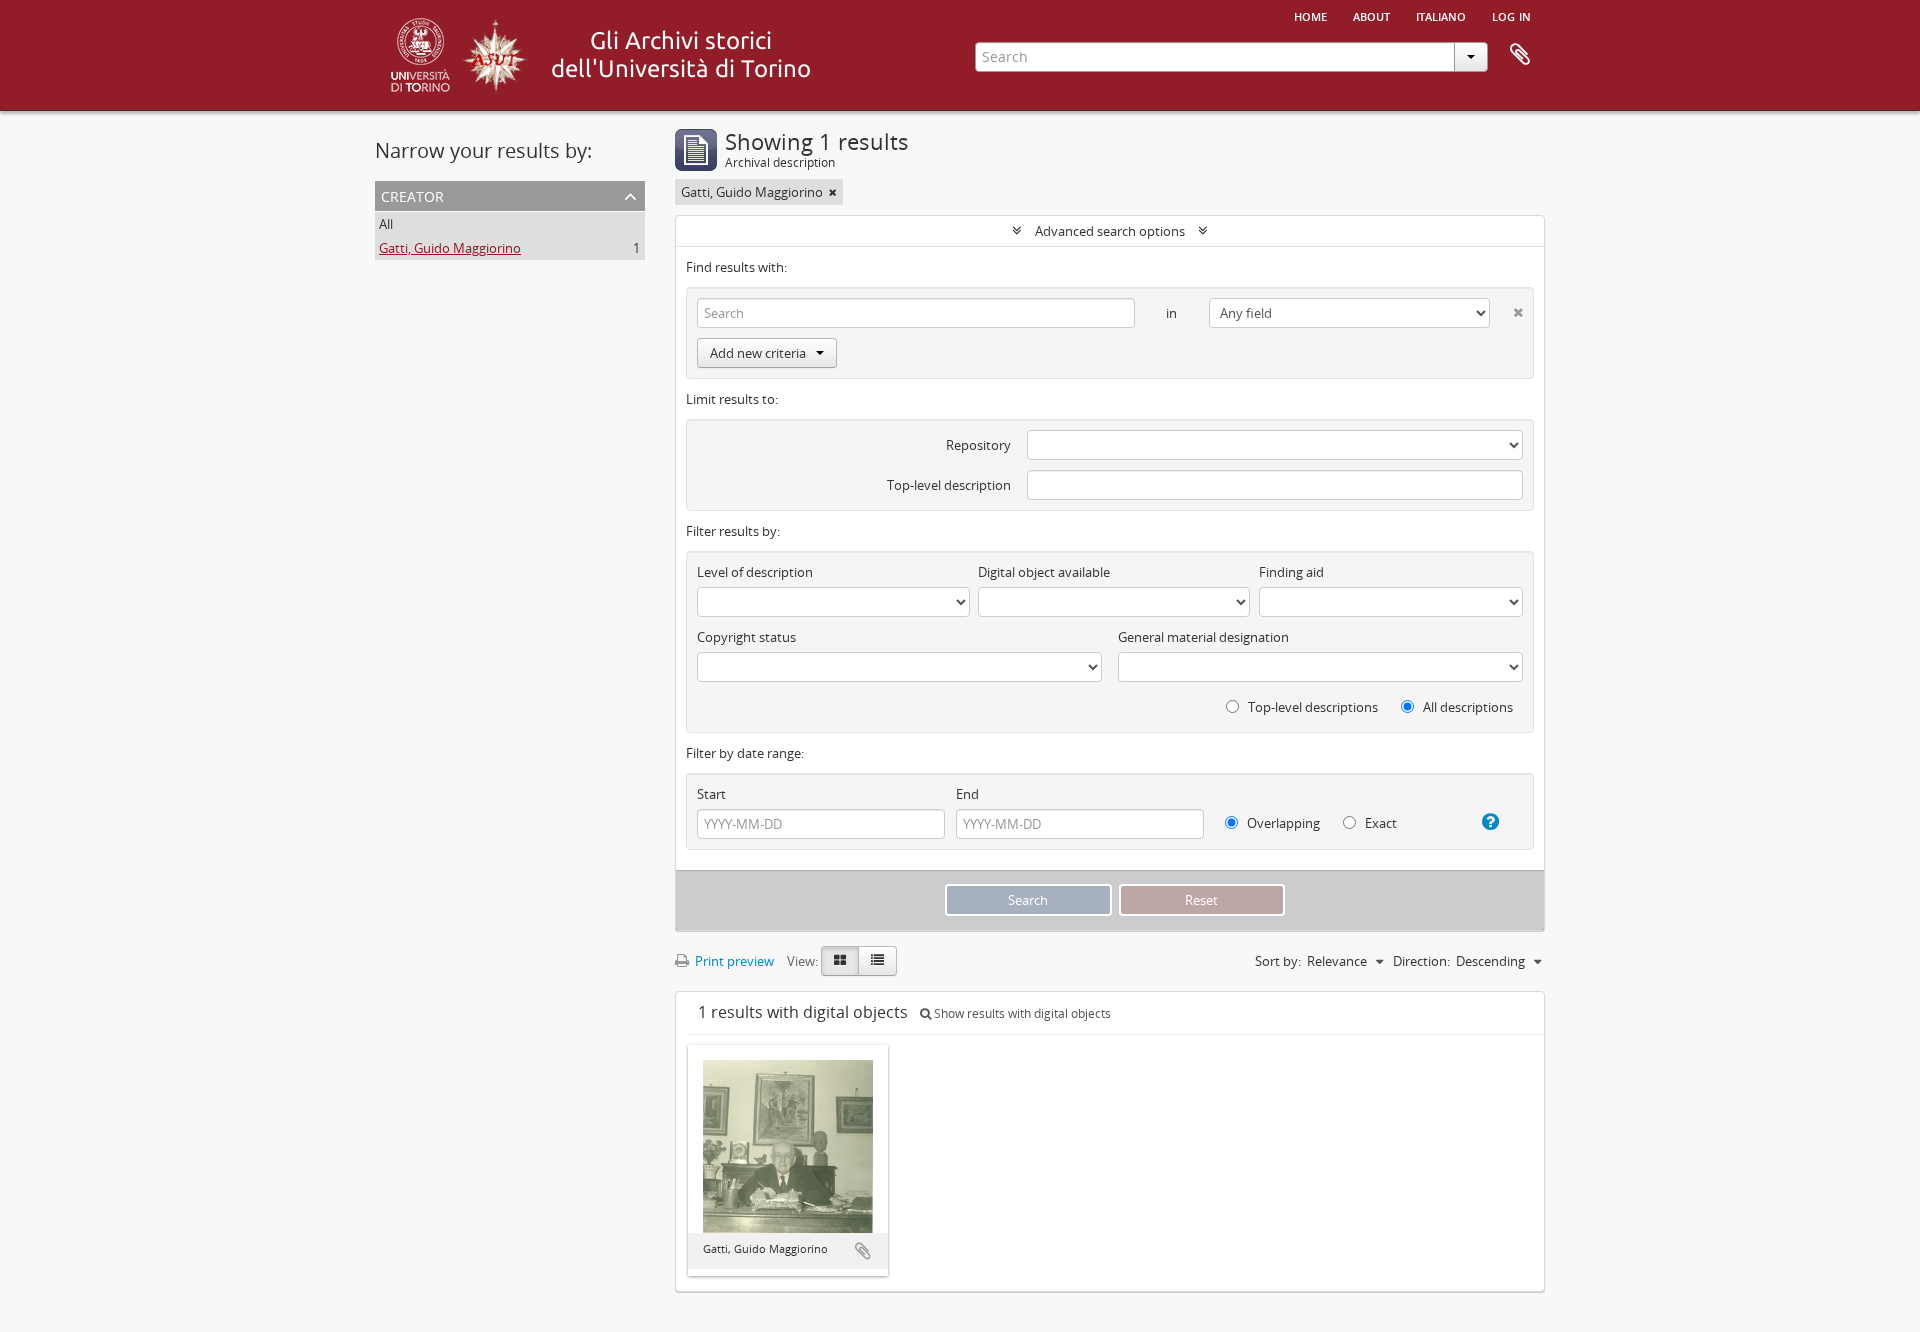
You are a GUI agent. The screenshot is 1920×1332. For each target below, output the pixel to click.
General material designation (1203, 637)
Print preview (733, 961)
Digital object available (1044, 572)
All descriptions (1466, 707)
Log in (1511, 15)
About (1371, 15)
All (386, 224)
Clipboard (1520, 55)
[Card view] (840, 961)
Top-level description (949, 485)
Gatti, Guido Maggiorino (450, 248)
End (967, 794)
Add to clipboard (863, 1251)
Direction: (1421, 961)
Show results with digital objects (1021, 1013)
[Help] (1482, 822)
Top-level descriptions (1311, 707)
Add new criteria (758, 353)
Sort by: (1278, 961)
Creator (412, 194)
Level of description (755, 572)
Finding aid (1291, 572)
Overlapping (1282, 823)
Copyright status (746, 637)
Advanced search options (1110, 231)
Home (1310, 15)
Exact (1379, 823)
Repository (978, 445)
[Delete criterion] (1506, 308)
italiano (1441, 15)
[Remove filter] (833, 192)
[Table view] (877, 961)
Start (711, 794)
